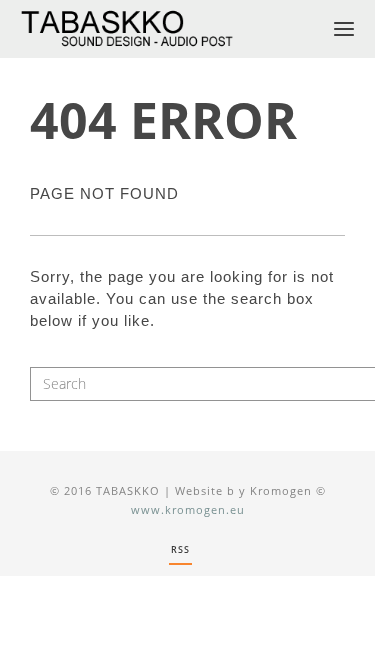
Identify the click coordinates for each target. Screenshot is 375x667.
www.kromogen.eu (188, 509)
